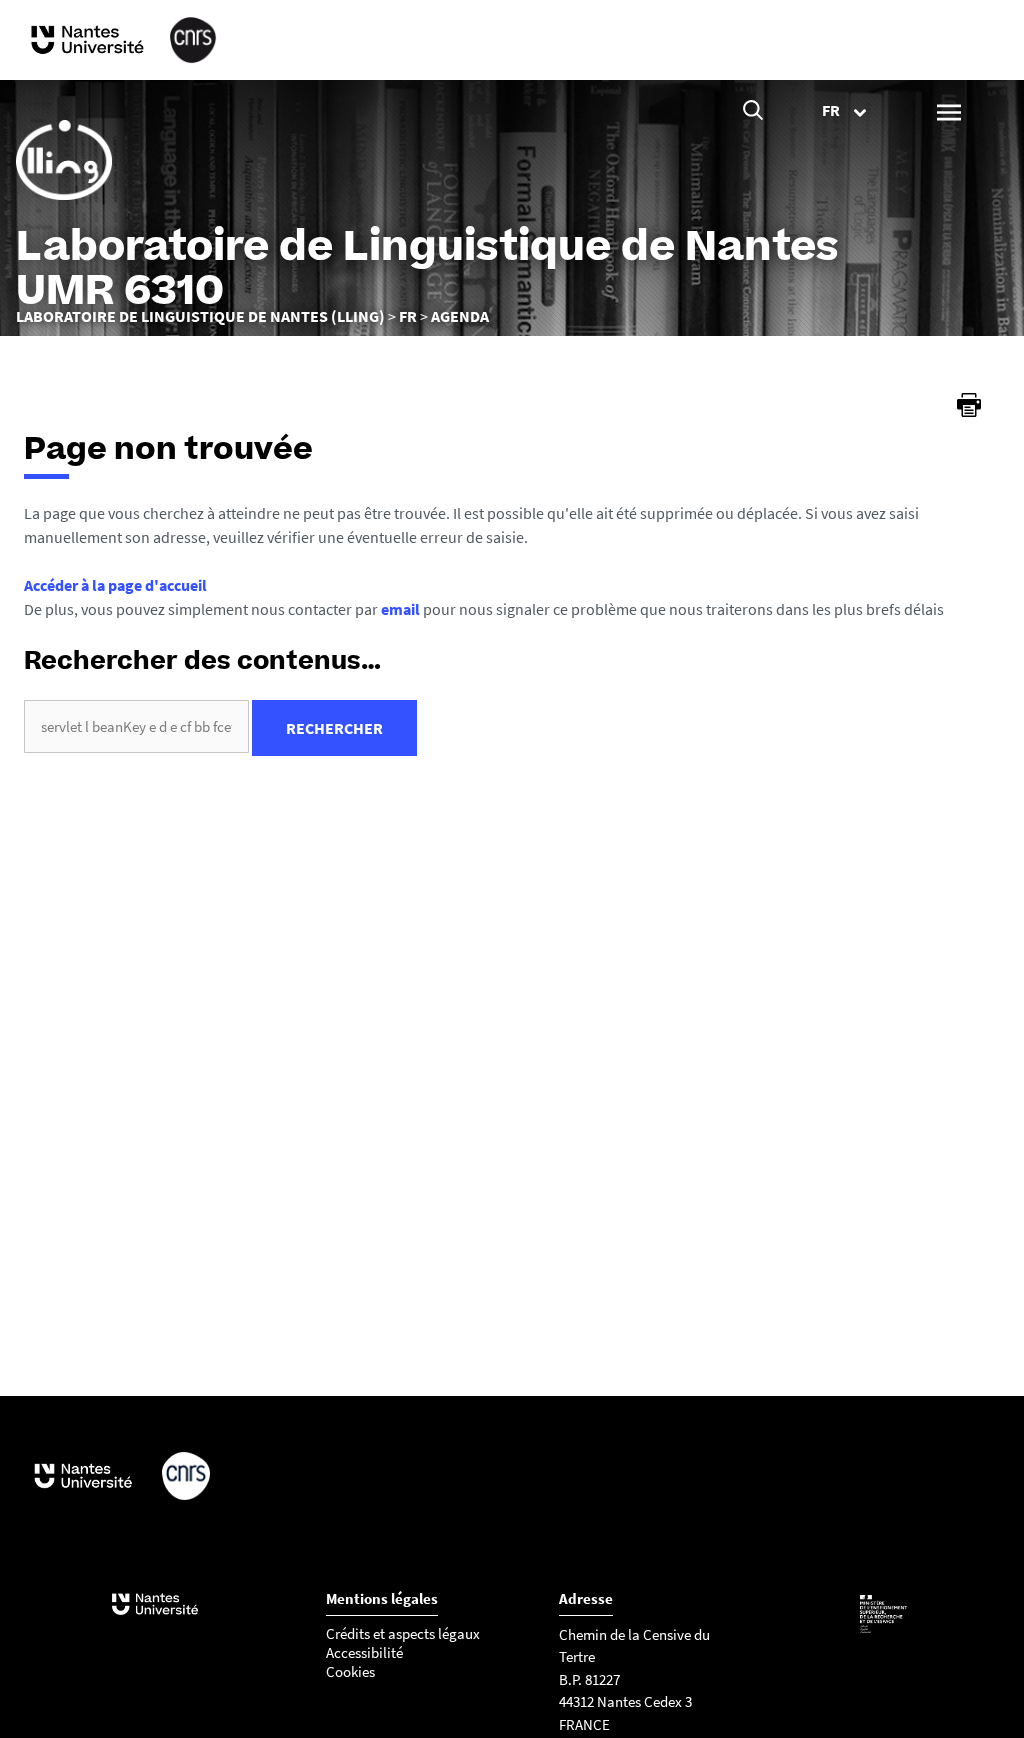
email (400, 609)
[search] (136, 726)
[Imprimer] (969, 405)
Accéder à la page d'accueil (115, 585)
